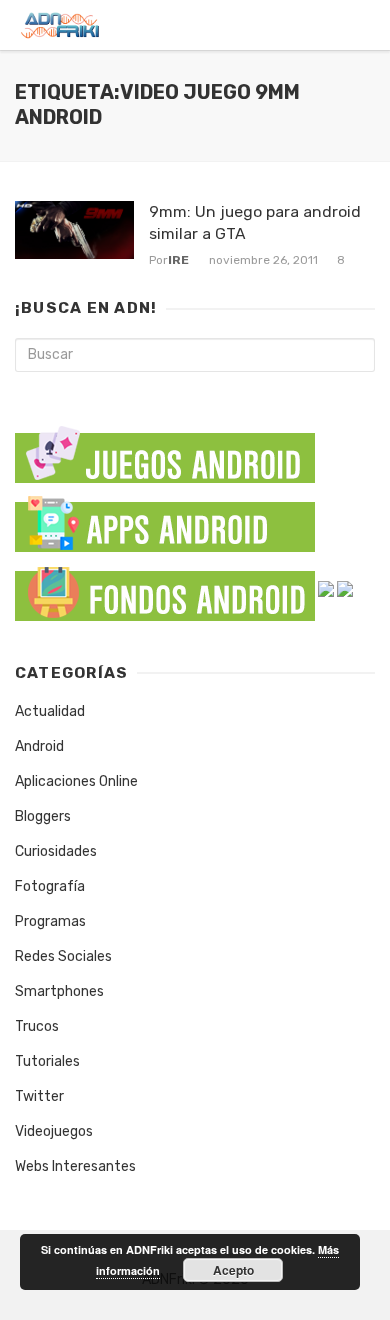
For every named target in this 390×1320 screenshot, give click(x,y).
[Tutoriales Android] (326, 588)
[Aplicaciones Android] (165, 519)
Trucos (37, 1026)
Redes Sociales (63, 956)
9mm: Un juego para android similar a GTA (255, 222)
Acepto (233, 1270)
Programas (50, 921)
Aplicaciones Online (76, 781)
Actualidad (50, 711)
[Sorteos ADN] (345, 588)
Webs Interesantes (75, 1166)
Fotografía (50, 886)
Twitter (39, 1096)
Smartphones (59, 991)
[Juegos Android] (165, 447)
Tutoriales (47, 1061)
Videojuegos (54, 1131)
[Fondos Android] (165, 588)
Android (39, 746)
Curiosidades (56, 851)
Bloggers (43, 816)
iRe (178, 260)
